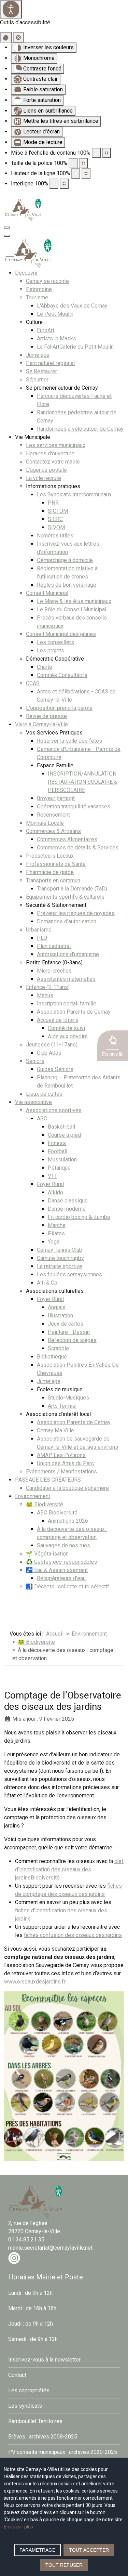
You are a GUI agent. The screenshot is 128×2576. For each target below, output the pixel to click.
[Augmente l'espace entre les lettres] (64, 184)
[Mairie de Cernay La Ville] (23, 209)
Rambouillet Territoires (35, 2421)
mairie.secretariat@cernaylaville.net (50, 2248)
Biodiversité (45, 1878)
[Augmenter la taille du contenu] (106, 153)
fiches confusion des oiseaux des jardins (73, 1935)
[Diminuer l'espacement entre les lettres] (54, 184)
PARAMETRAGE (37, 2550)
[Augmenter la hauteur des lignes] (86, 173)
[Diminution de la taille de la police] (73, 163)
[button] (113, 1046)
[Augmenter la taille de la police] (83, 163)
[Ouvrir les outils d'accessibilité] (11, 9)
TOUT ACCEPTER (89, 2550)
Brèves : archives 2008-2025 (43, 2437)
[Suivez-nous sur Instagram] (14, 2258)
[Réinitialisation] (6, 37)
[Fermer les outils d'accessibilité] (18, 37)
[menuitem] (26, 273)
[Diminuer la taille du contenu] (96, 153)
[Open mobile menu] (7, 227)
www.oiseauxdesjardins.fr (35, 1982)
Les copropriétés (29, 2390)
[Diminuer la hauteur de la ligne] (76, 173)
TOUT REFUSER (64, 2565)
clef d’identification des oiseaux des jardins (69, 1869)
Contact (17, 2375)
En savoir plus (18, 2527)
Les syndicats (25, 2406)
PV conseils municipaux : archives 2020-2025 (63, 2452)
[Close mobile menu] (7, 236)
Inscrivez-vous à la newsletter (44, 2360)
